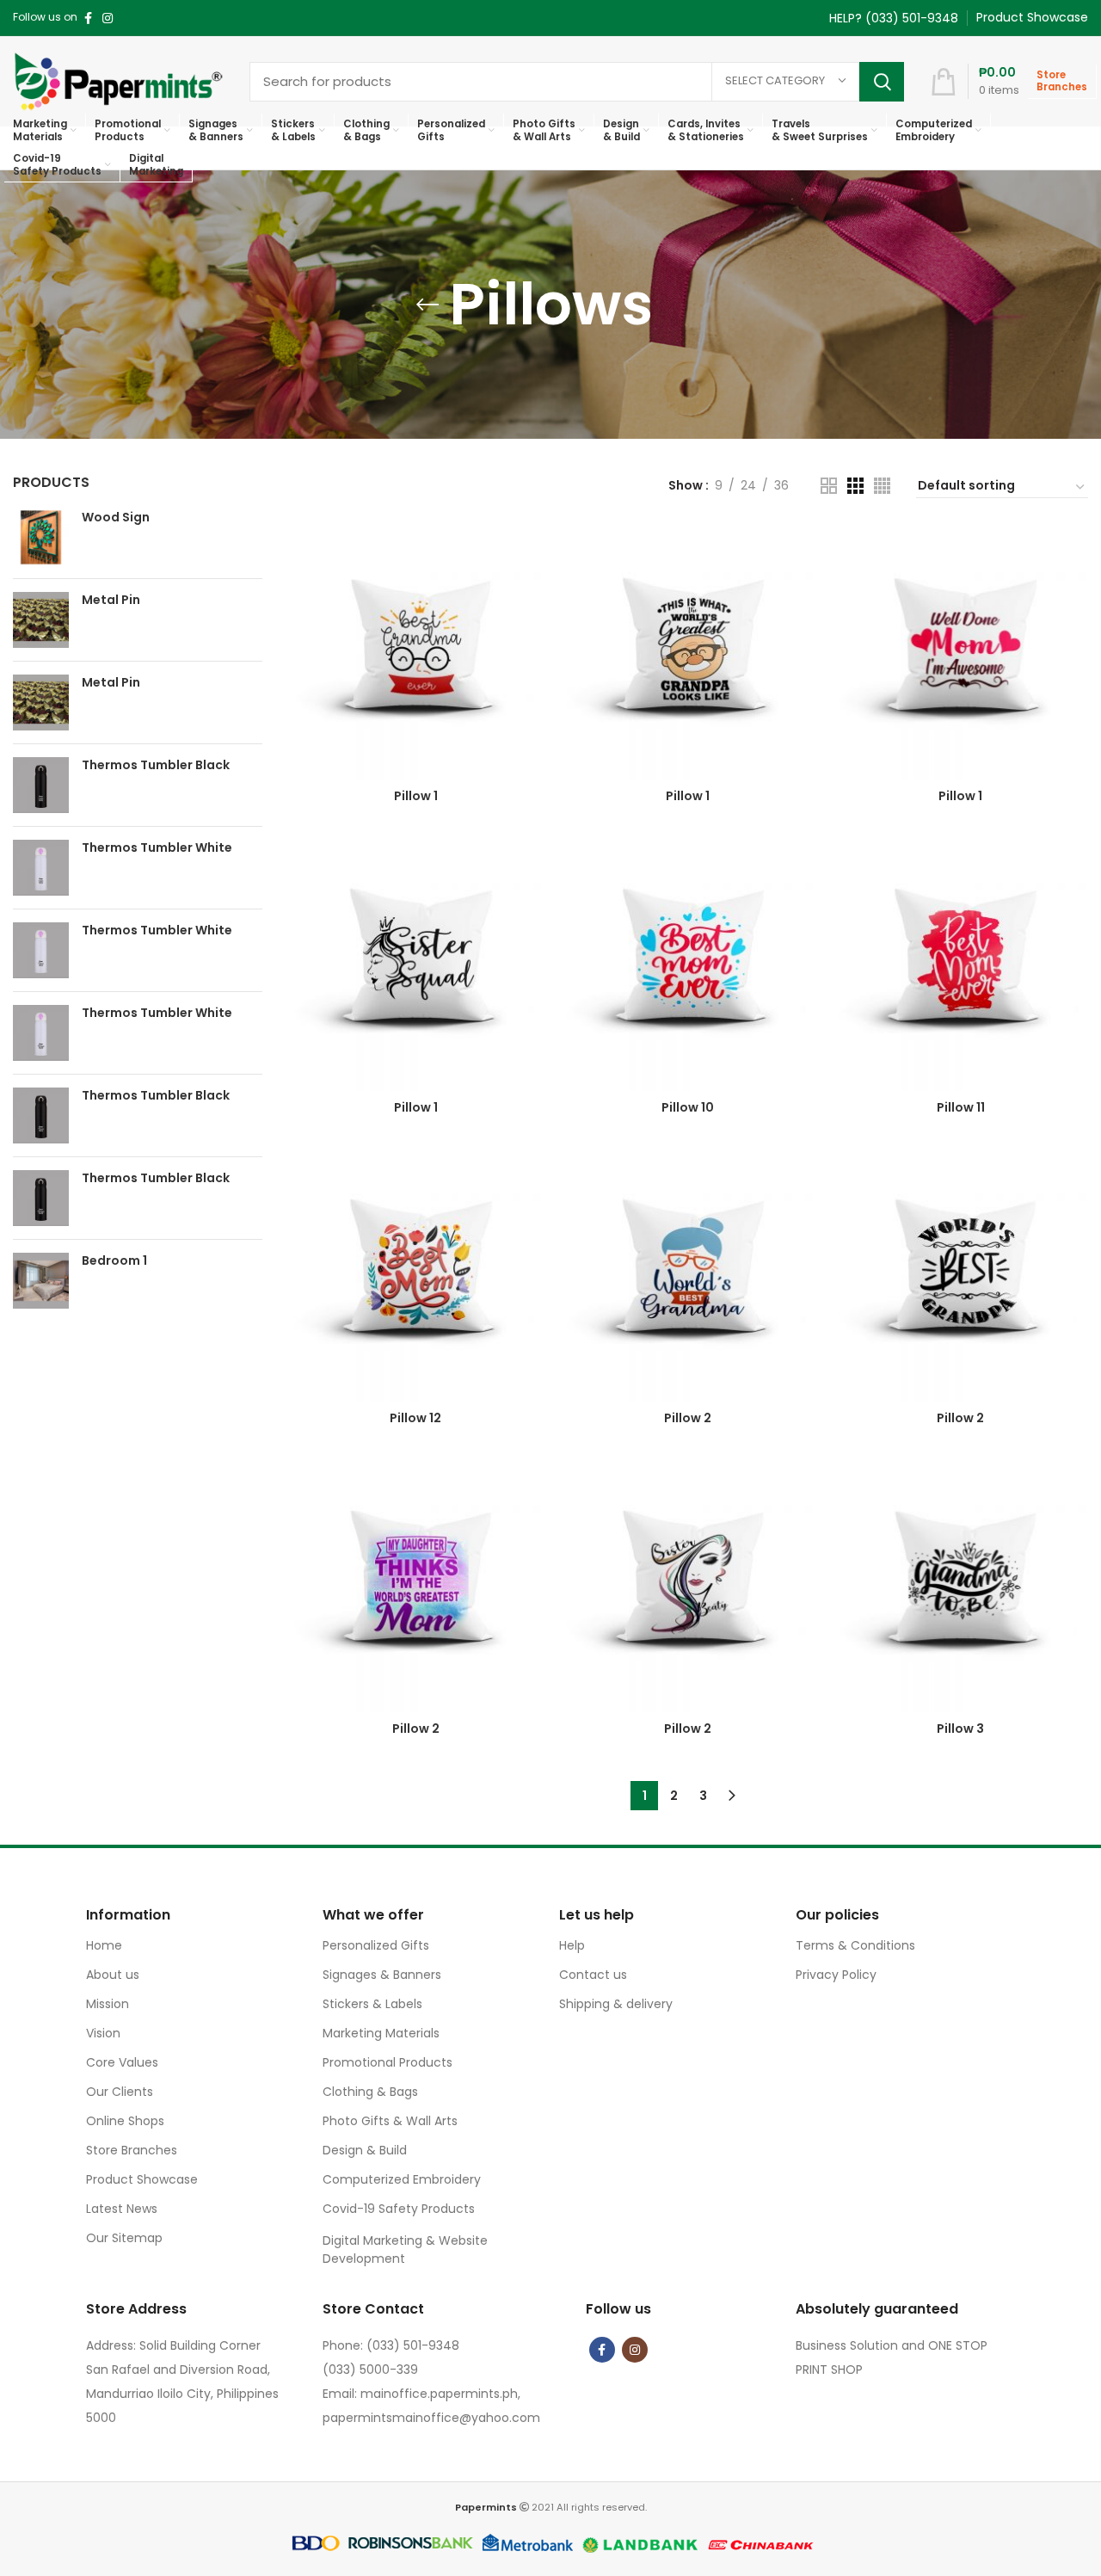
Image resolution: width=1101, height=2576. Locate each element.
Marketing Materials (381, 2033)
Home (104, 1945)
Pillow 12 (415, 1418)
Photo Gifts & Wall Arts (390, 2121)
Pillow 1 (416, 796)
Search (882, 82)
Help (572, 1945)
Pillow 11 (961, 1107)
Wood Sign (116, 518)
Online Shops (125, 2121)
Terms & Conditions (855, 1945)
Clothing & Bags (370, 2092)
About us (113, 1975)
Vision (103, 2033)
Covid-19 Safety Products (399, 2209)
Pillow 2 (688, 1418)
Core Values (122, 2062)
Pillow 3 (960, 1729)
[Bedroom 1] (41, 1281)
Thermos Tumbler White (157, 848)
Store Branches (132, 2150)
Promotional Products (388, 2062)
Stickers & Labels (372, 2004)
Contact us (593, 1975)
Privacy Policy (836, 1975)
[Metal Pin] (41, 620)
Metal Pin (111, 600)
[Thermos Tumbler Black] (41, 785)
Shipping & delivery (616, 2004)
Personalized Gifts (376, 1945)
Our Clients (120, 2092)
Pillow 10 (688, 1107)
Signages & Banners (382, 1975)
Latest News (122, 2209)
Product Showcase (142, 2179)
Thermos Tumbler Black (156, 765)
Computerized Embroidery (402, 2179)
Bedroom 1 (114, 1261)
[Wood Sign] (41, 537)
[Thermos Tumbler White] (41, 868)
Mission (108, 2004)
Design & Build (365, 2150)
